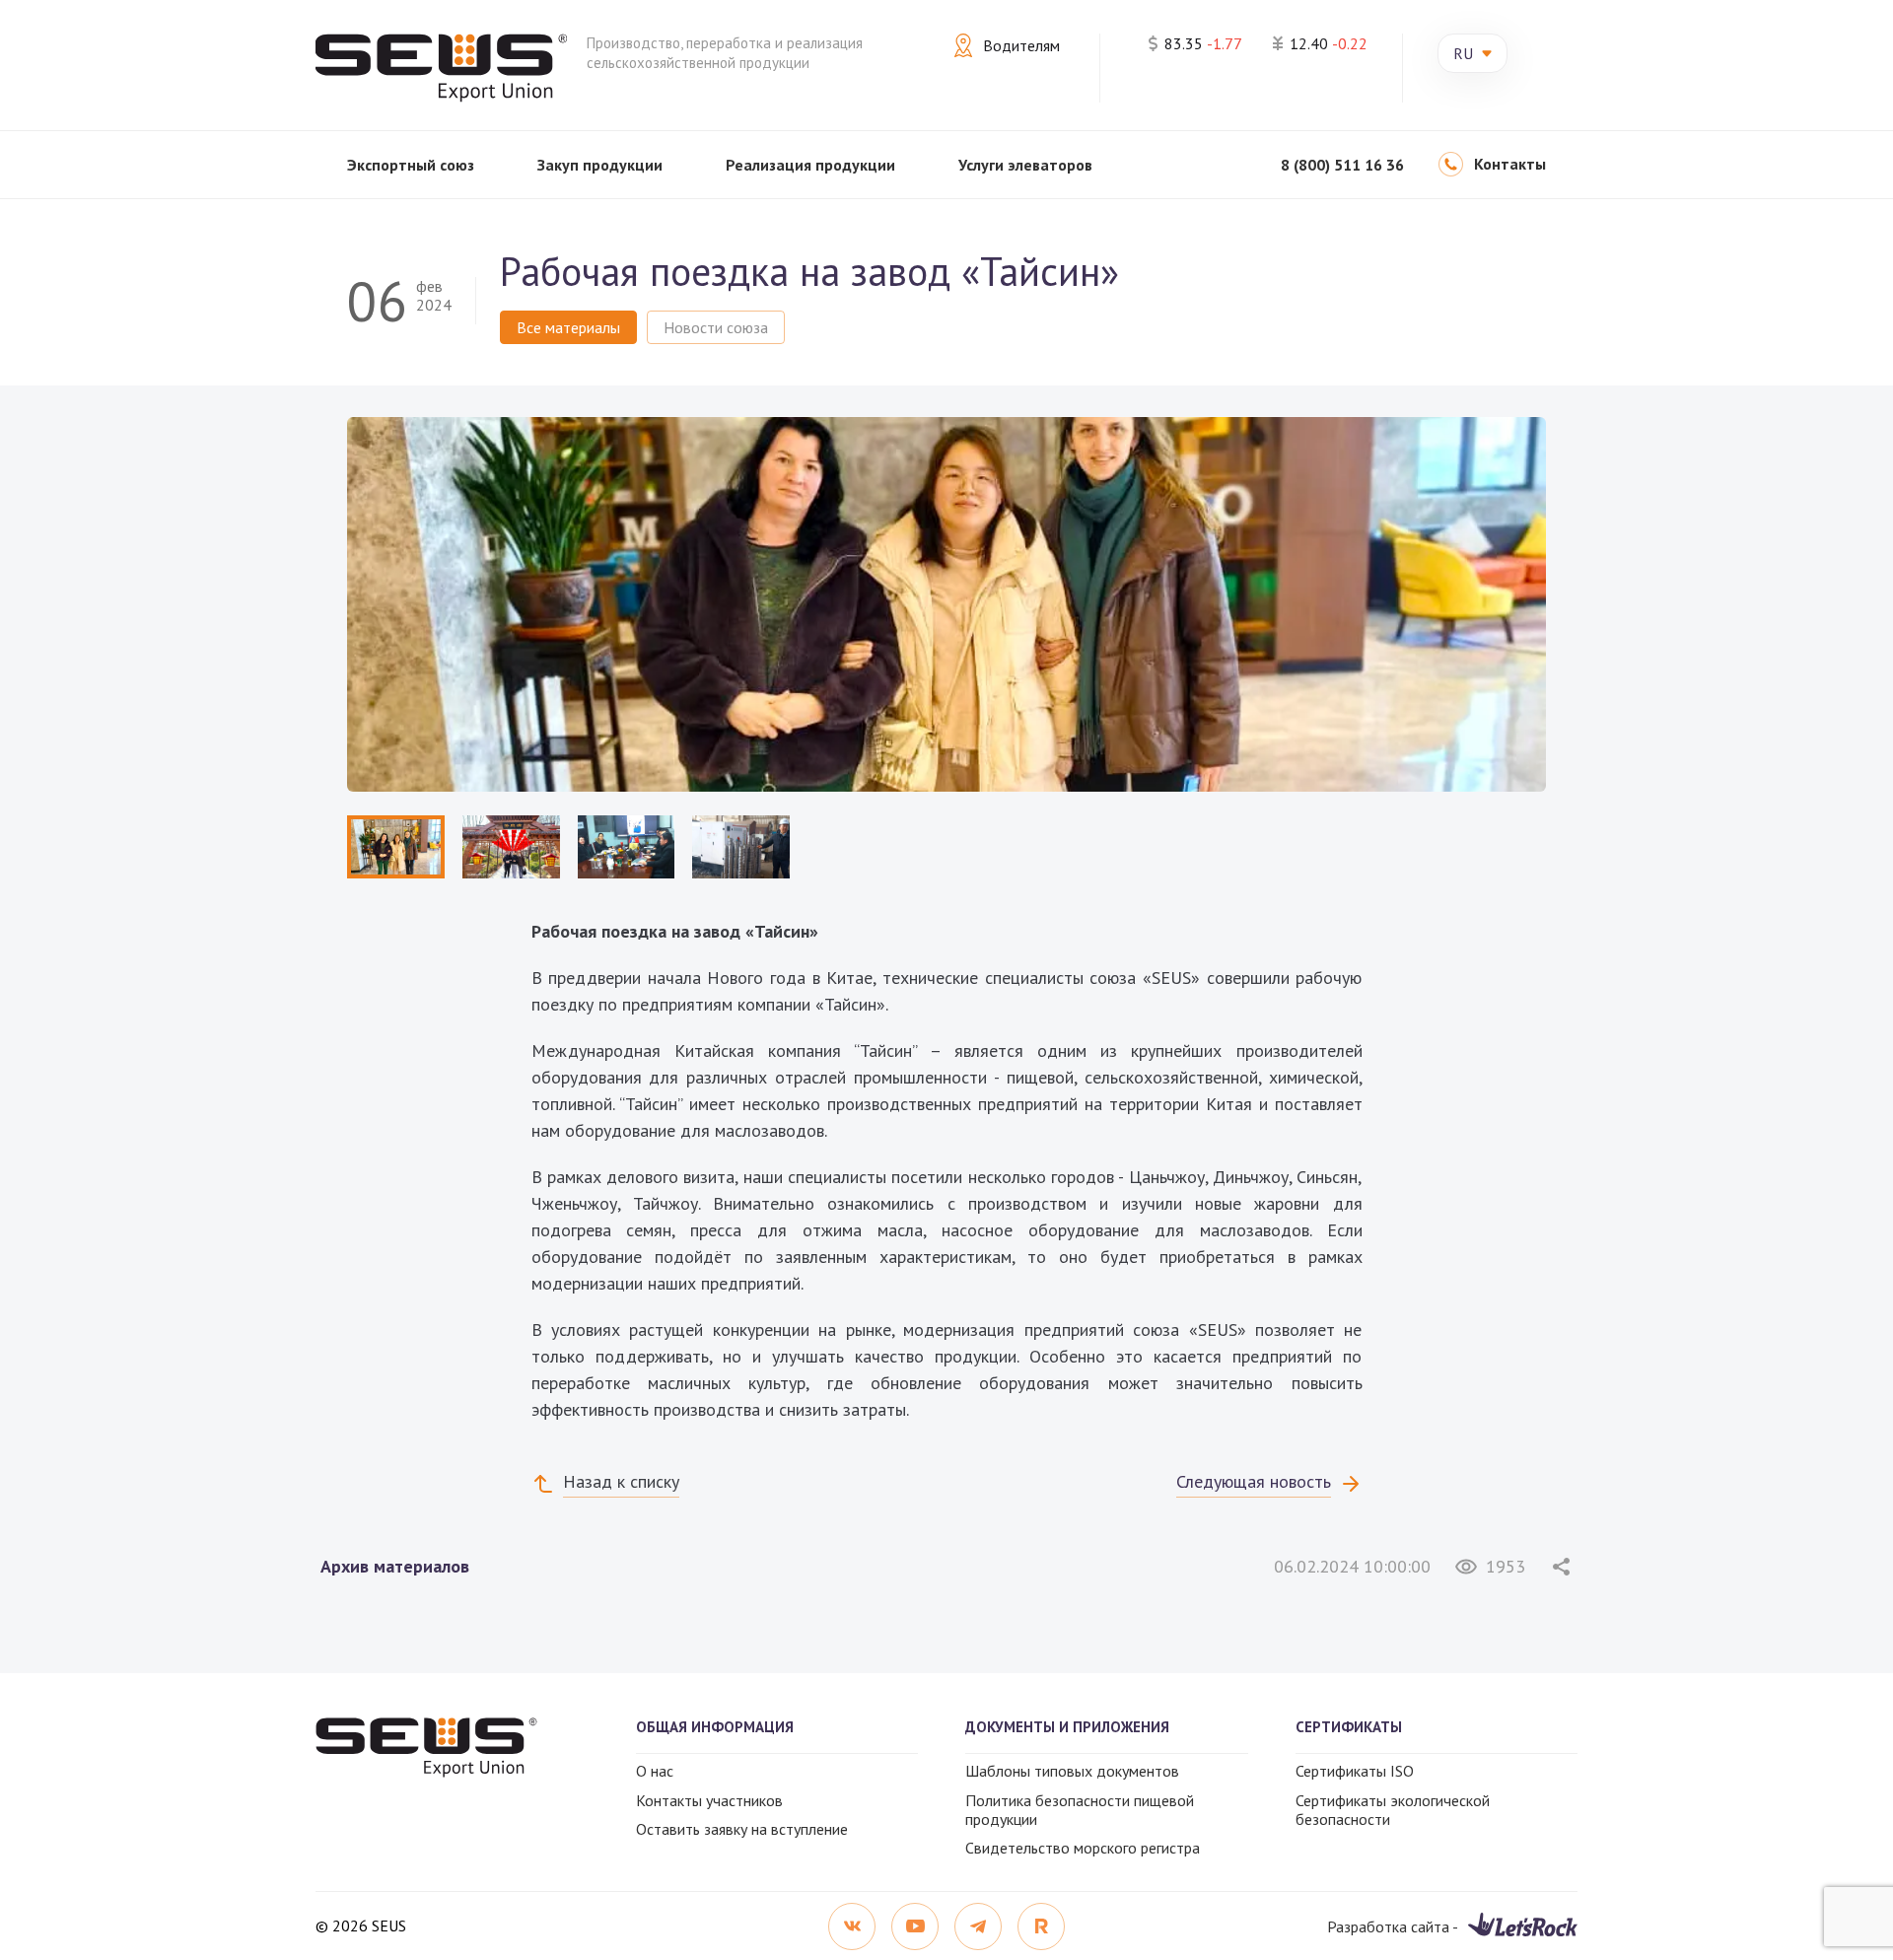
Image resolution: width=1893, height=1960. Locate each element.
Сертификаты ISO (1355, 1771)
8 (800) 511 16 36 (1342, 165)
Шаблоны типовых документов (1072, 1771)
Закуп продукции (600, 165)
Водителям (1021, 45)
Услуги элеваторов (1025, 165)
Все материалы (568, 327)
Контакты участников (709, 1800)
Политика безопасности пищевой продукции (1080, 1810)
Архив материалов (395, 1566)
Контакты (1510, 164)
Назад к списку (621, 1481)
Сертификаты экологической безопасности (1393, 1810)
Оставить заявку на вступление (742, 1829)
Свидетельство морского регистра (1083, 1848)
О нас (655, 1771)
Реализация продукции (810, 165)
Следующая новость (1254, 1481)
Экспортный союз (411, 165)
